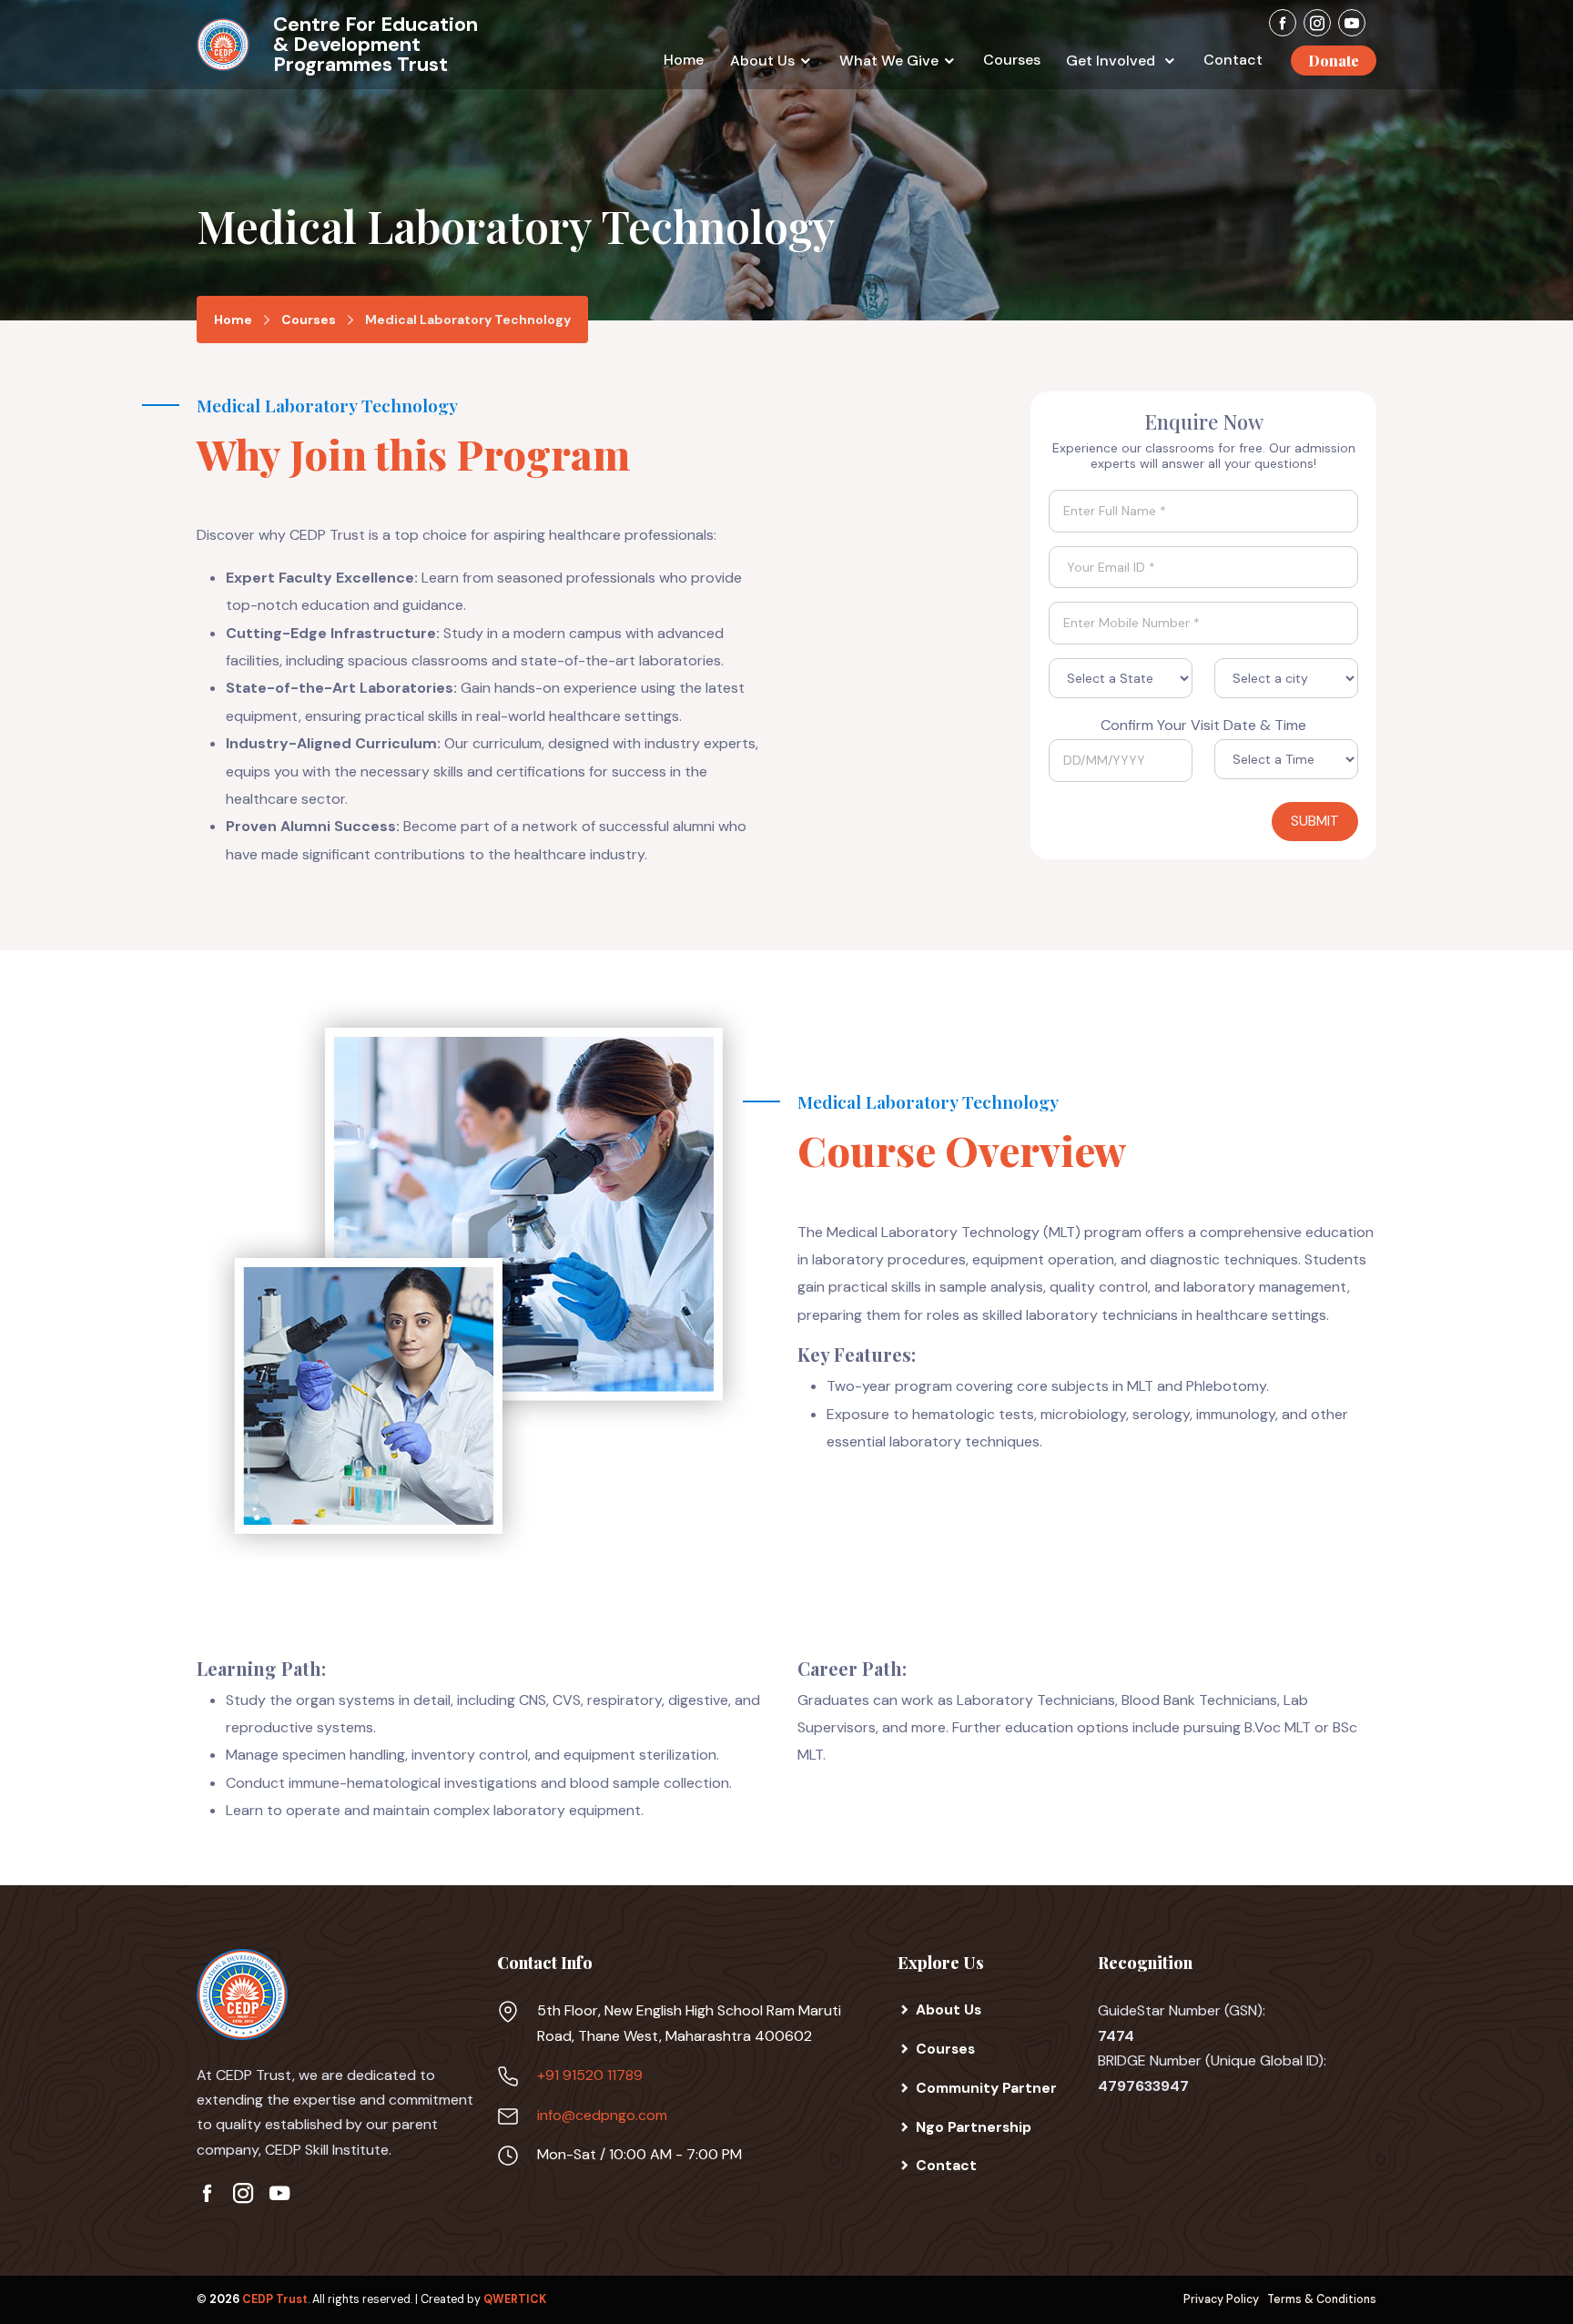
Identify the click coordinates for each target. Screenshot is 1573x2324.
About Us (762, 61)
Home (684, 60)
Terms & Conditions (1322, 2299)
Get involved (1112, 61)
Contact (1233, 60)
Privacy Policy (1221, 2299)
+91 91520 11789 (590, 2075)
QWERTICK (515, 2299)
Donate (1334, 61)
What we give (889, 61)
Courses (1012, 60)
